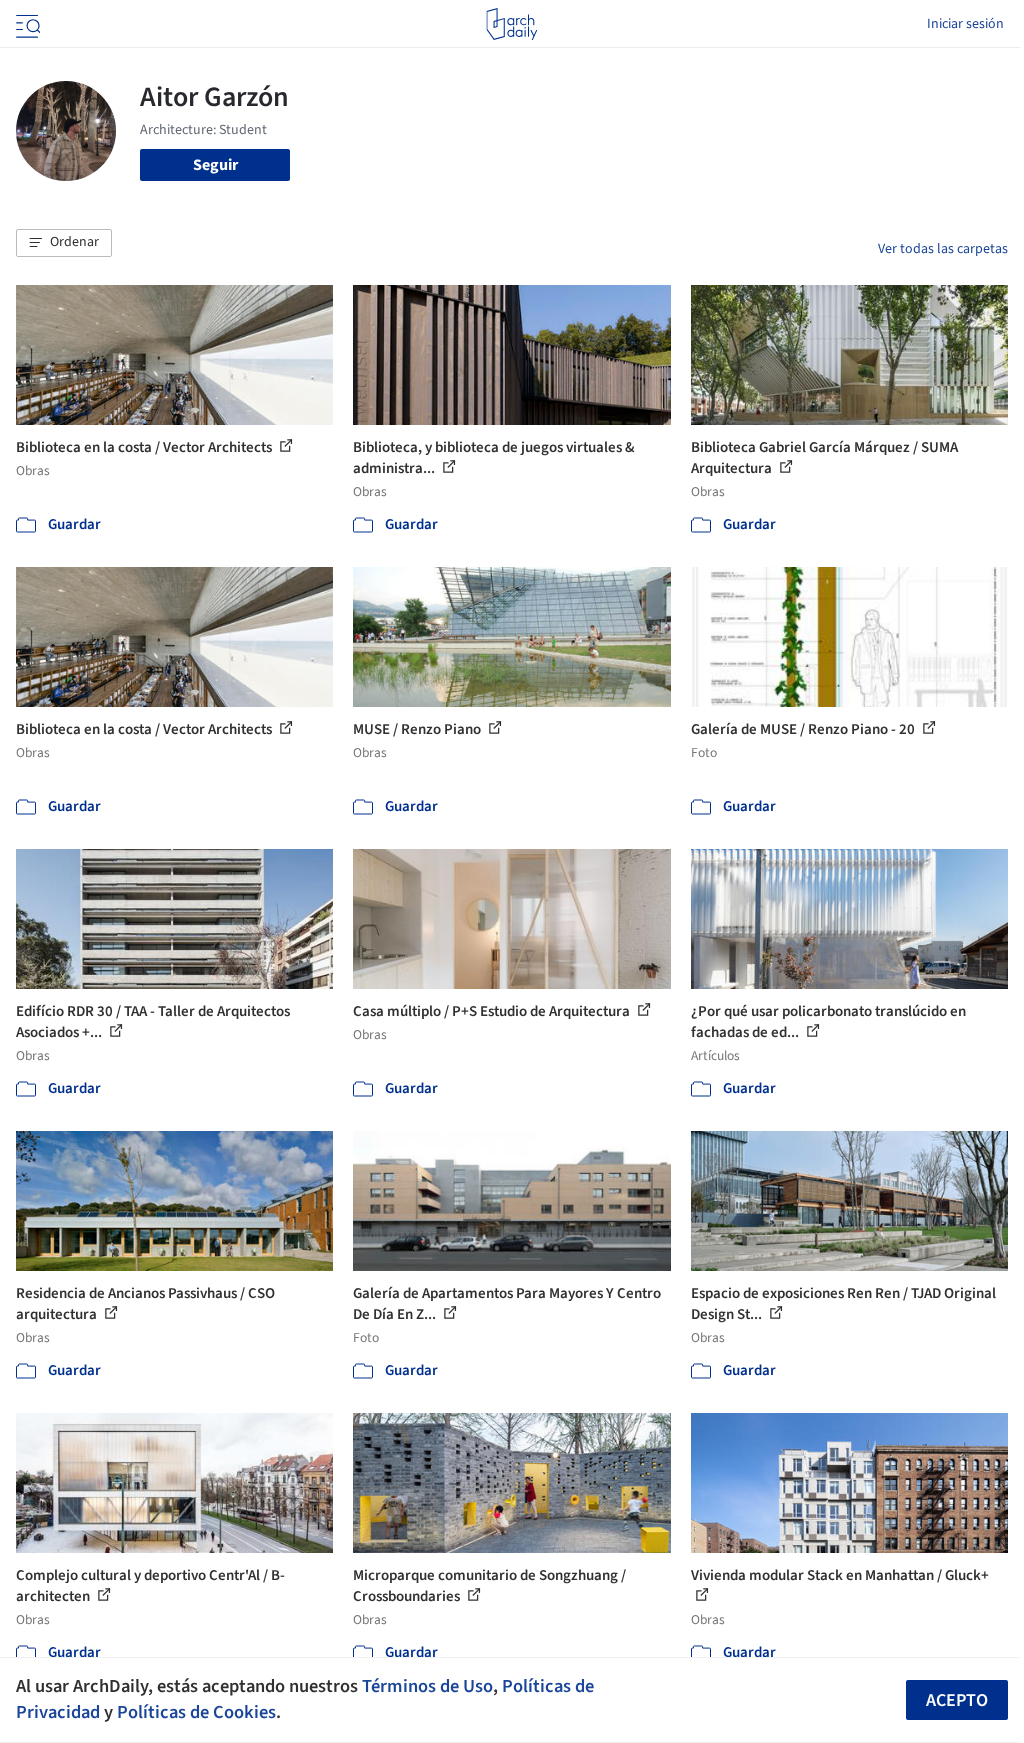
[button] (64, 243)
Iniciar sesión (965, 24)
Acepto (957, 1700)
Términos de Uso (427, 1686)
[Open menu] (26, 24)
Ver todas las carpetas (943, 249)
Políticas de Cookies (196, 1712)
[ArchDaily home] (511, 24)
